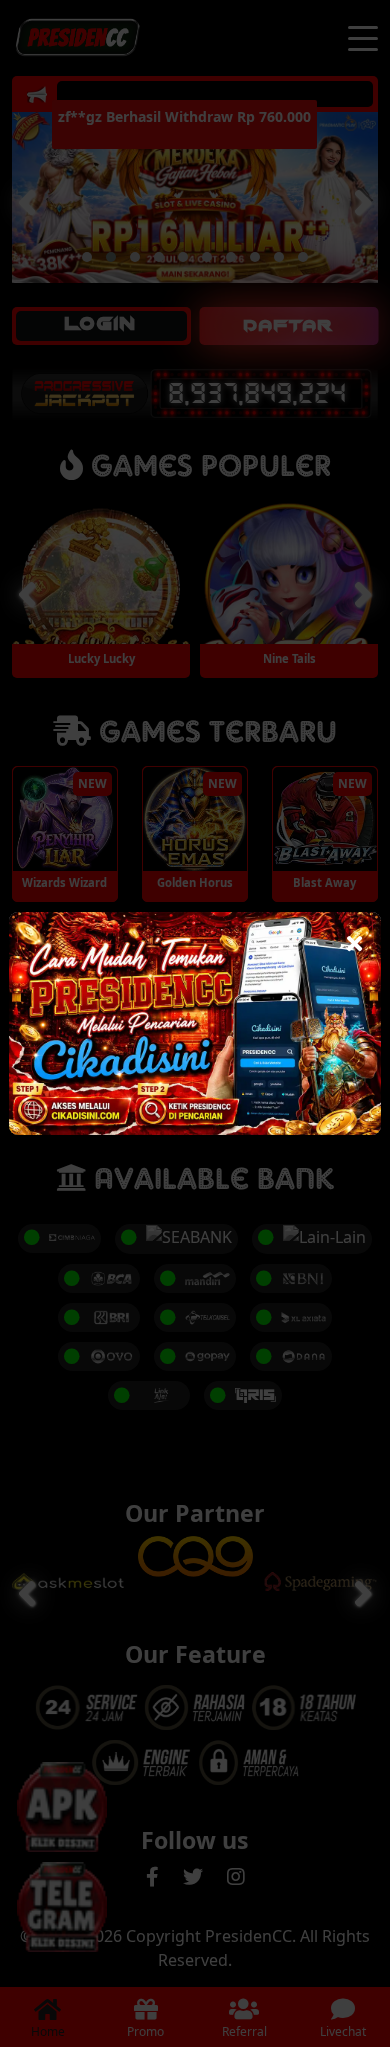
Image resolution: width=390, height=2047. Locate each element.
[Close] (354, 938)
